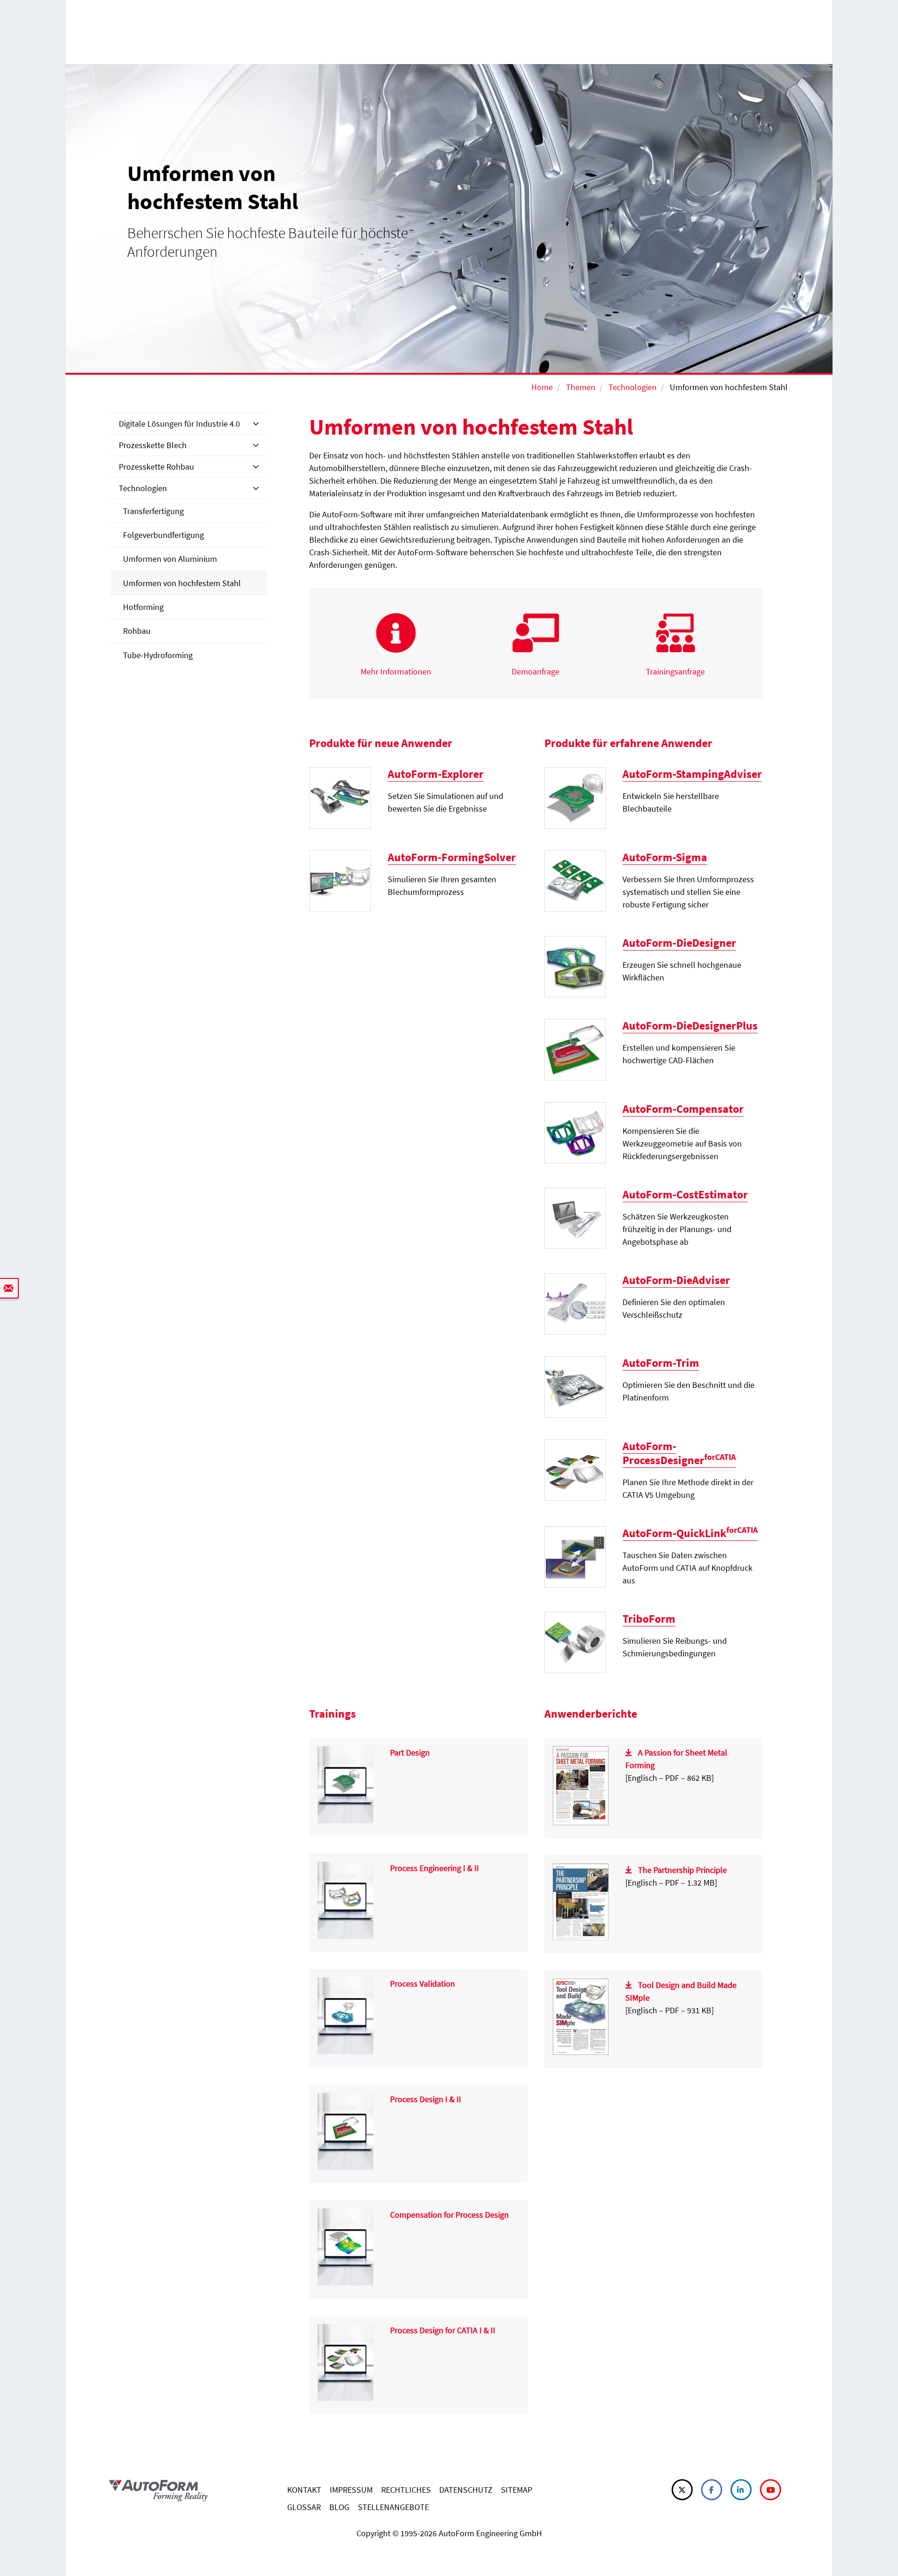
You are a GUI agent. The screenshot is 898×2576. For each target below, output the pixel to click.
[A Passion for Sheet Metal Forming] (581, 1785)
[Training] (345, 1784)
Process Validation (423, 1984)
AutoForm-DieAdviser (676, 1280)
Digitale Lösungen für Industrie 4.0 (179, 424)
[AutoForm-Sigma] (575, 880)
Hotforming (143, 607)
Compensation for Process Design (449, 2215)
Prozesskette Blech (153, 445)
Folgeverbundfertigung (163, 535)
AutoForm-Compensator (683, 1109)
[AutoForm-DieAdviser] (575, 1303)
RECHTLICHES (406, 2490)
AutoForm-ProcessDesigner (679, 1453)
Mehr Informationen (396, 671)
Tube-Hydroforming (158, 655)
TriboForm (649, 1619)
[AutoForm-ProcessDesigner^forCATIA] (575, 1469)
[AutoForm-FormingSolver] (340, 880)
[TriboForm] (575, 1642)
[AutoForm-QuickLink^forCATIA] (575, 1556)
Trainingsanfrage (675, 671)
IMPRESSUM (351, 2490)
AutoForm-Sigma (665, 857)
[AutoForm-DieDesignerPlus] (575, 1049)
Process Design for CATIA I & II (443, 2330)
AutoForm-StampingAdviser (692, 774)
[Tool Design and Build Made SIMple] (581, 2016)
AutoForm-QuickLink (690, 1533)
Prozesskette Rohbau (156, 467)
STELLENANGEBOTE (393, 2507)
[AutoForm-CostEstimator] (575, 1217)
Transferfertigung (153, 511)
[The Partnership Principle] (581, 1901)
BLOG (339, 2507)
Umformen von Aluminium (170, 559)
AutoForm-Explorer (436, 774)
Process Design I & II (426, 2099)
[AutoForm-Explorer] (340, 797)
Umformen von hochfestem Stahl (182, 583)
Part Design (410, 1752)
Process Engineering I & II (435, 1868)
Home (542, 387)
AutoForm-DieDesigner (679, 943)
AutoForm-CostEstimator (685, 1194)
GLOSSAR (304, 2507)
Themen (581, 387)
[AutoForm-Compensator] (575, 1132)
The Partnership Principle (682, 1870)
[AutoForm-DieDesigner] (575, 966)
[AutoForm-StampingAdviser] (575, 797)
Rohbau (137, 631)
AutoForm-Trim (661, 1363)
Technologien (633, 387)
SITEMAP (517, 2490)
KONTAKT (304, 2490)
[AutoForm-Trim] (575, 1386)
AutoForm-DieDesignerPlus (690, 1026)
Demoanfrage (536, 671)
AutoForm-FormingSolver (452, 857)
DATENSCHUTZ (466, 2490)
